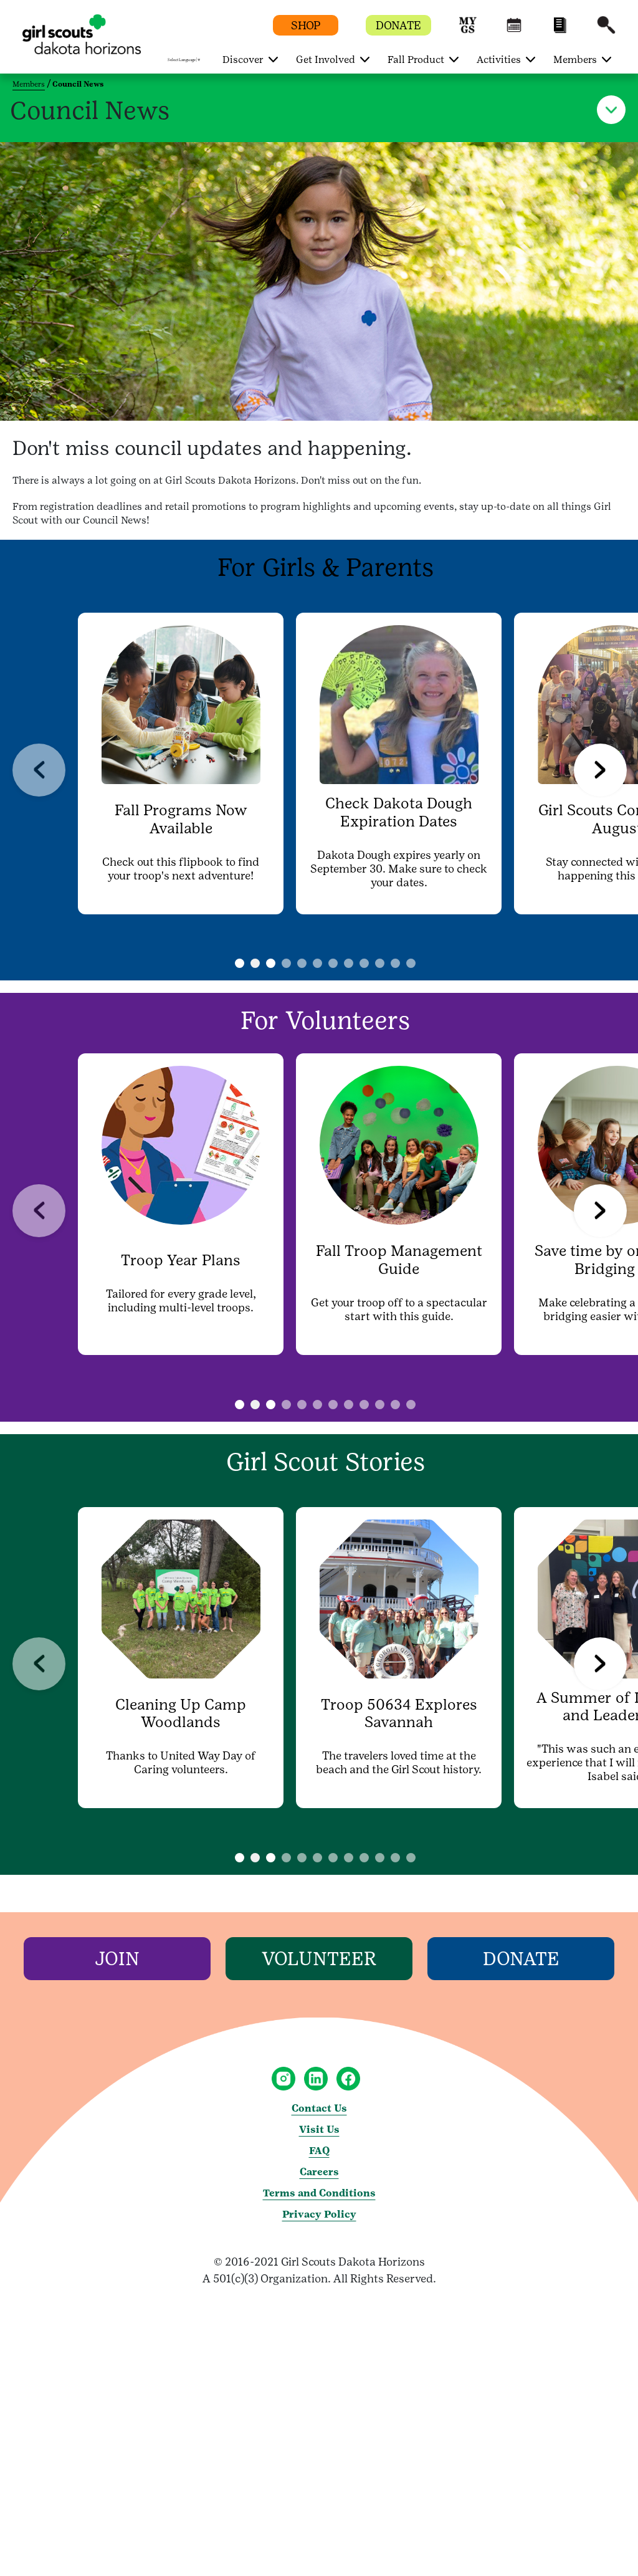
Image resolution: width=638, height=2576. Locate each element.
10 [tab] (411, 963)
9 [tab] (395, 963)
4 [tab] (317, 963)
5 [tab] (333, 963)
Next (600, 770)
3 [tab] (302, 963)
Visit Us (319, 2129)
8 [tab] (380, 963)
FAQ (319, 2151)
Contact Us (319, 2108)
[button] (468, 31)
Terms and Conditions (319, 2193)
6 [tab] (349, 963)
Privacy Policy (319, 2214)
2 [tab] (286, 963)
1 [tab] (255, 963)
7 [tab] (364, 963)
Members (29, 84)
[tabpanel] (181, 764)
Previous (39, 770)
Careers (319, 2172)
